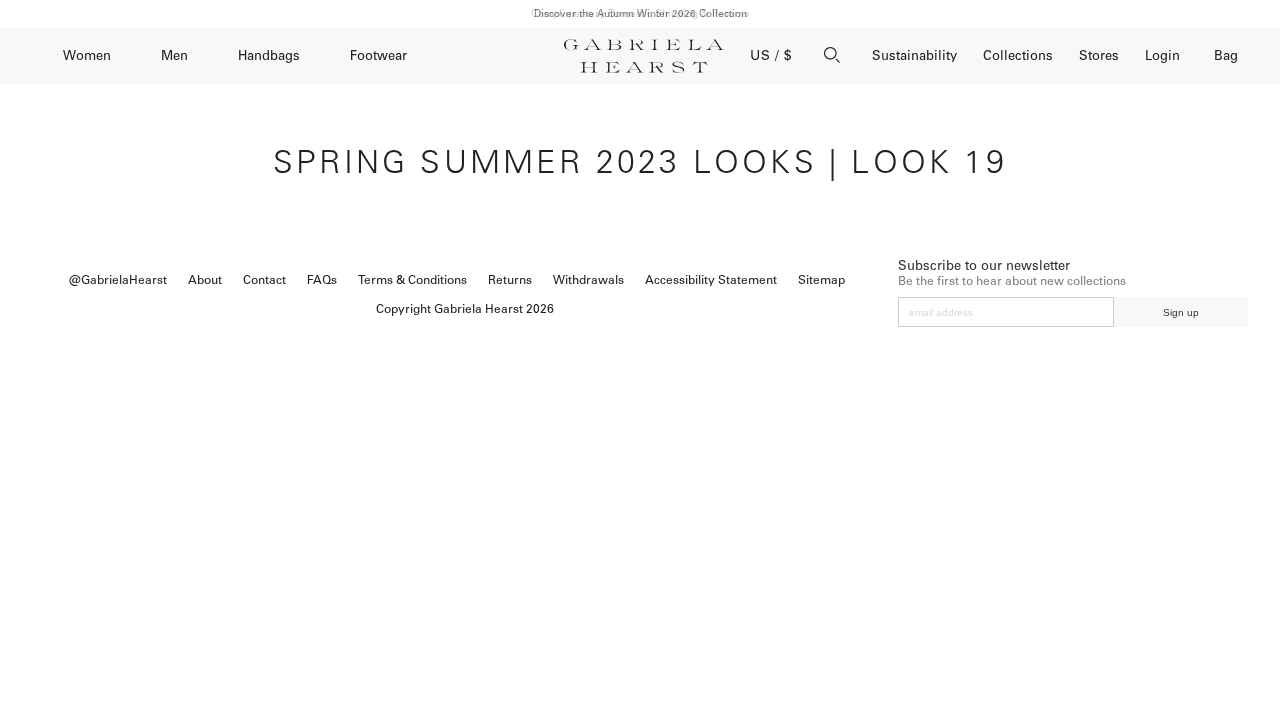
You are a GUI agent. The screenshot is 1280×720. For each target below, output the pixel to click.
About (205, 280)
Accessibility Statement (711, 280)
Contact (264, 280)
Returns (510, 280)
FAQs (322, 280)
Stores (1099, 55)
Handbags (269, 55)
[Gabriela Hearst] (644, 56)
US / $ (771, 55)
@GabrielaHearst (118, 280)
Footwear (378, 55)
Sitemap (821, 280)
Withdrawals (588, 280)
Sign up (1181, 312)
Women (87, 55)
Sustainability (914, 55)
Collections (1018, 55)
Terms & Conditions (412, 280)
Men (174, 55)
